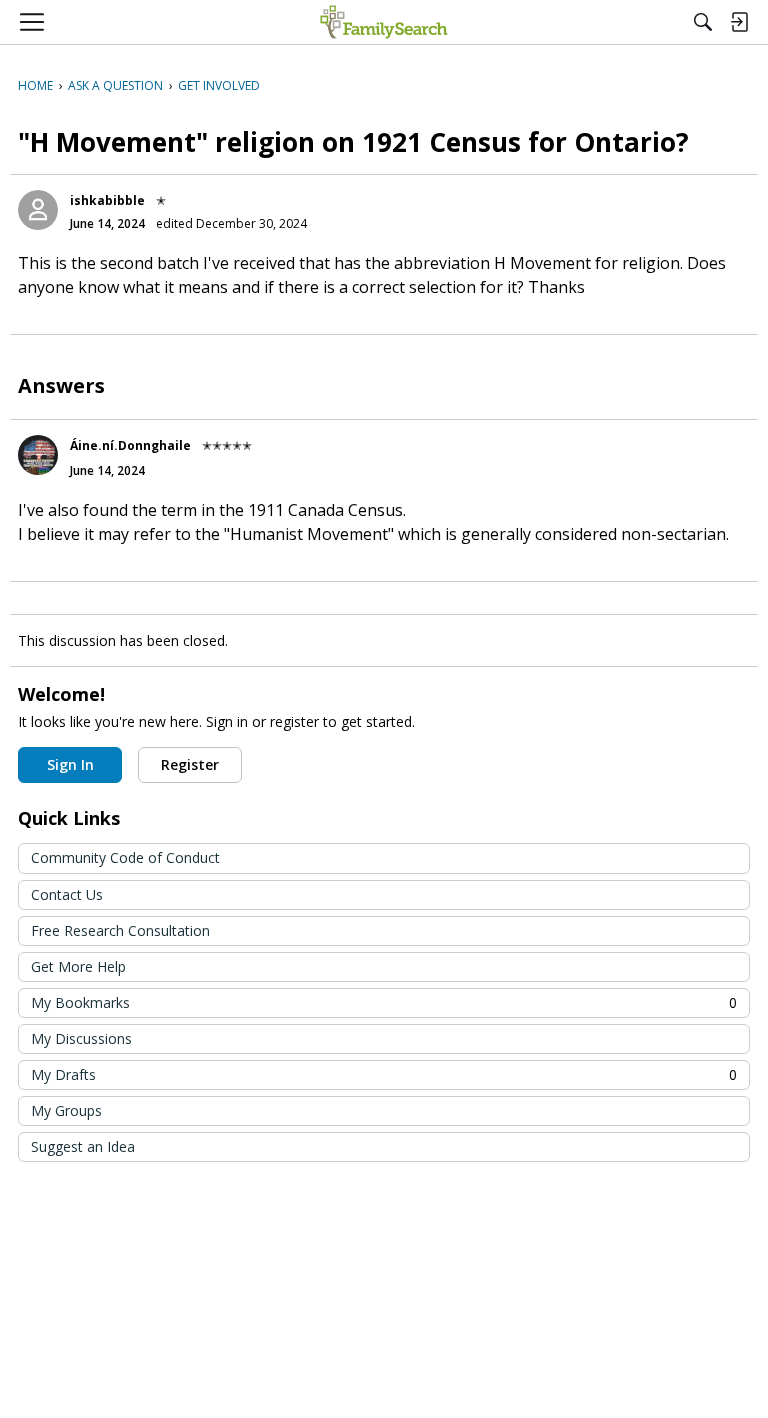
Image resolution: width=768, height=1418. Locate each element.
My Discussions (81, 1038)
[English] (383, 22)
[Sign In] (739, 22)
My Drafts (384, 1074)
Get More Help (78, 966)
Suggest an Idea (83, 1146)
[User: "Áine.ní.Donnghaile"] (38, 455)
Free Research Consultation (120, 930)
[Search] (703, 22)
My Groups (66, 1110)
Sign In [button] (70, 764)
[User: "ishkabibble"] (38, 210)
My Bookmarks (384, 1002)
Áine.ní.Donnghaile (130, 445)
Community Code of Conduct (125, 857)
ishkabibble (107, 200)
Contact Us (67, 894)
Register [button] (190, 764)
